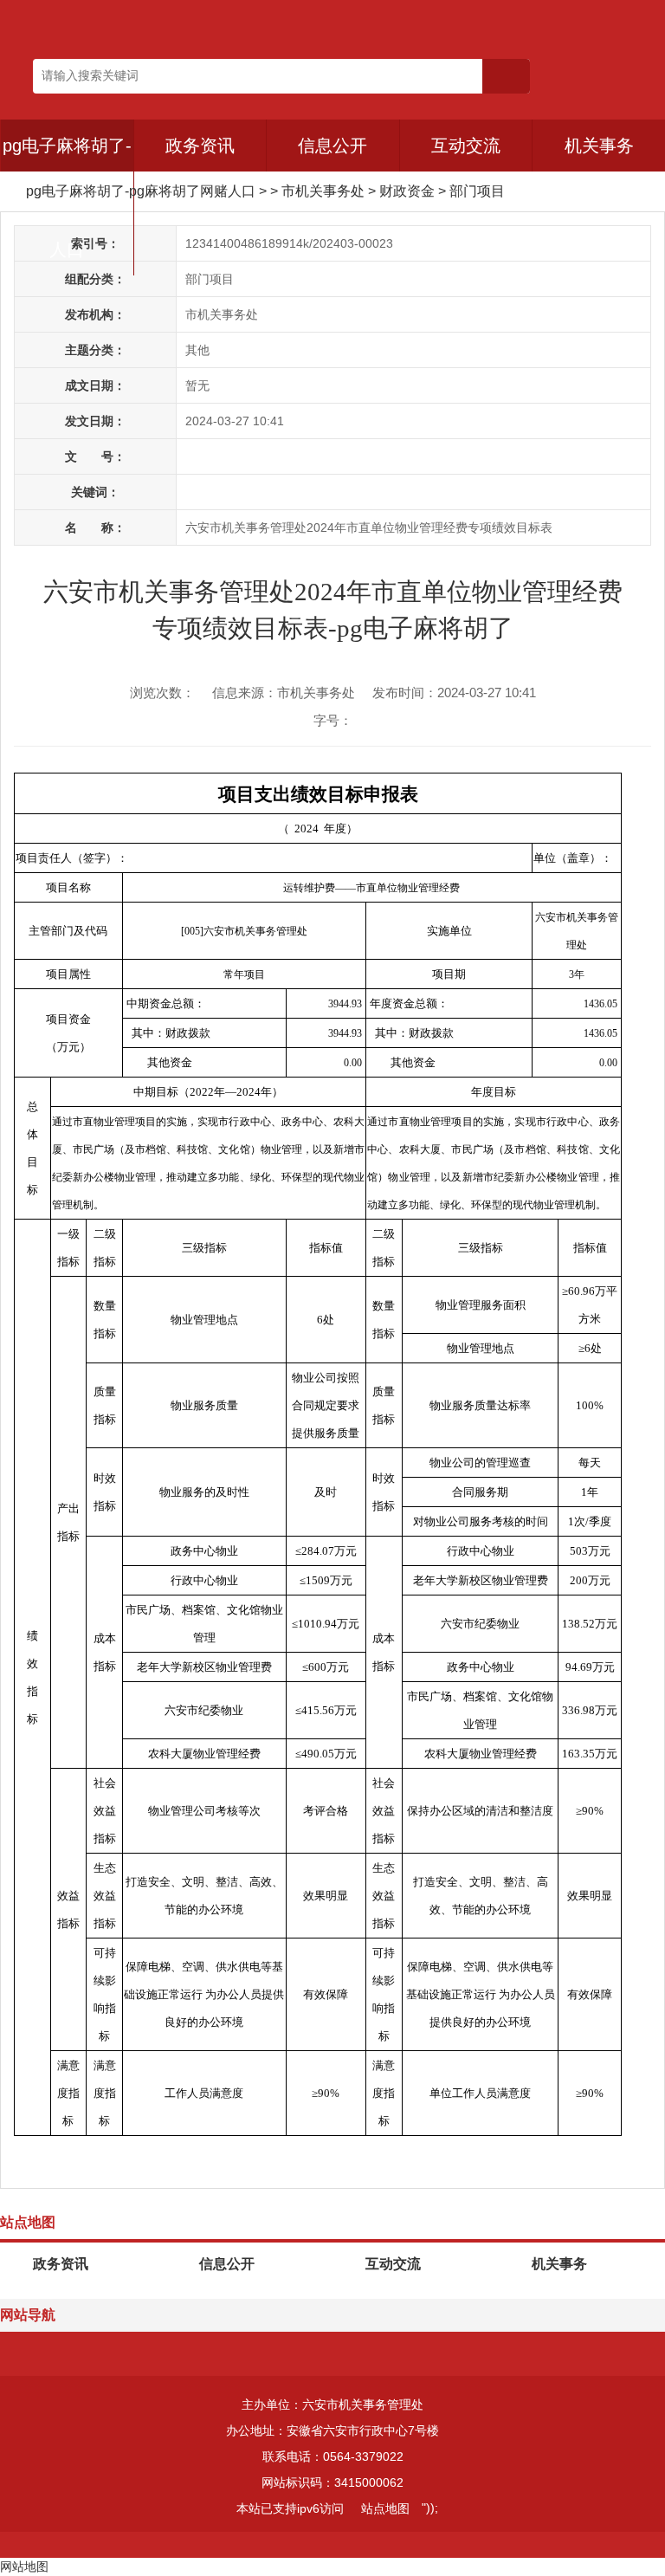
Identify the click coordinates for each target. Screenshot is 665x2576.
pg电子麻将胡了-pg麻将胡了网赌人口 (141, 191)
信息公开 (332, 146)
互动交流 (466, 146)
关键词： (95, 492)
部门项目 (477, 191)
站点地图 (385, 2508)
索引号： (95, 243)
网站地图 (24, 2566)
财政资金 (407, 191)
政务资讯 (200, 146)
